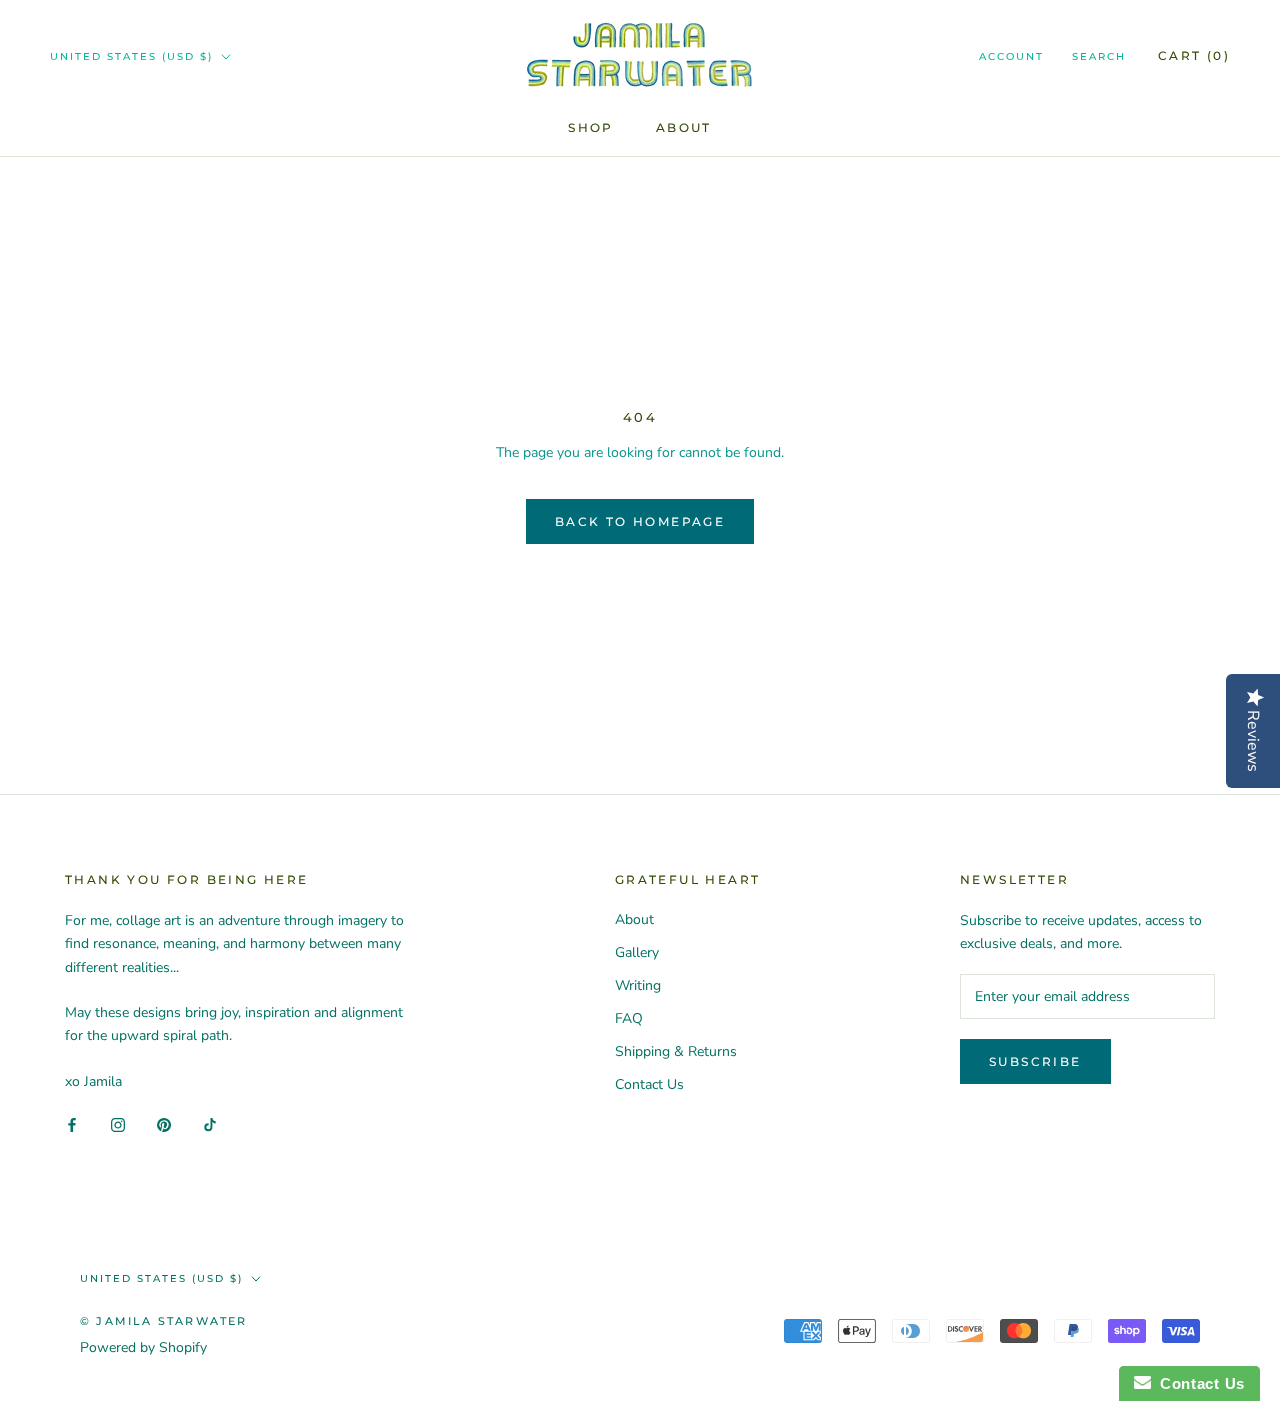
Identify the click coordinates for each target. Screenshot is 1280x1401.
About (684, 127)
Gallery (637, 952)
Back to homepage (640, 521)
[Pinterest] (164, 1124)
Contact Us (649, 1084)
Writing (638, 985)
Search (1099, 56)
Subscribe (1035, 1061)
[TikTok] (210, 1124)
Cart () (1194, 55)
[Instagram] (118, 1124)
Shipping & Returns (676, 1051)
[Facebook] (72, 1124)
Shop (591, 127)
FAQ (629, 1018)
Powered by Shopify (143, 1347)
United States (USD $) (131, 56)
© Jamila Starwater (164, 1321)
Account (1011, 56)
